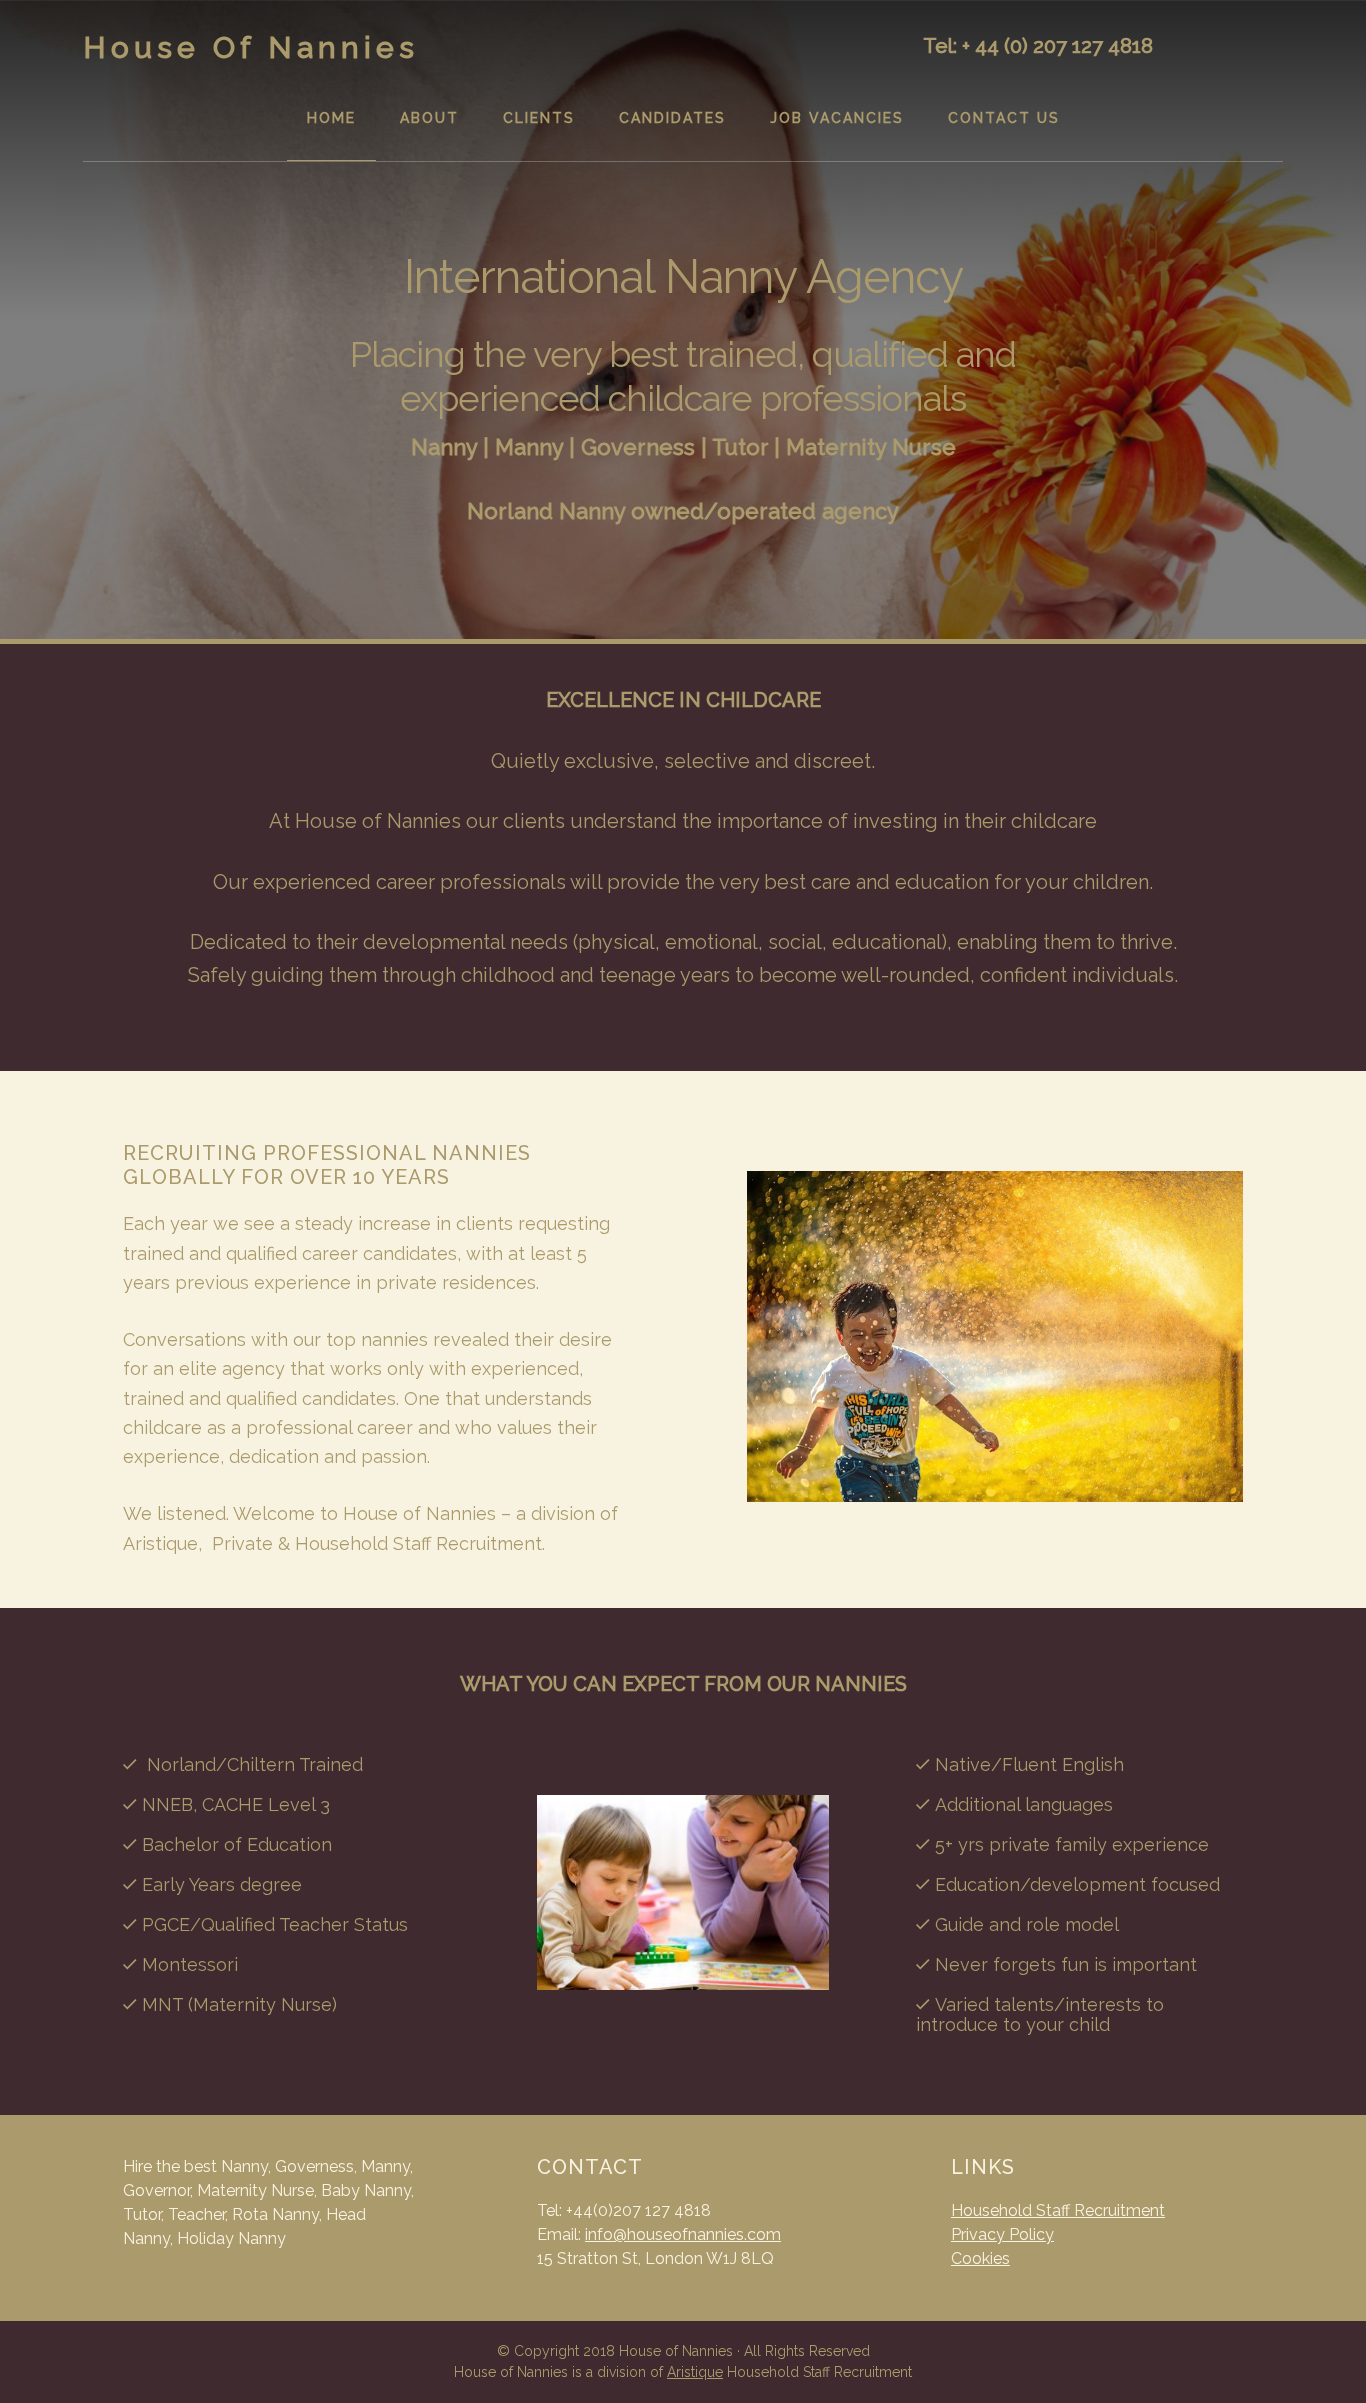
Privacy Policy (1002, 2234)
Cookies (980, 2258)
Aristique (695, 2372)
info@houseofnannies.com (683, 2234)
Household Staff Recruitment (1058, 2210)
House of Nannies (251, 47)
